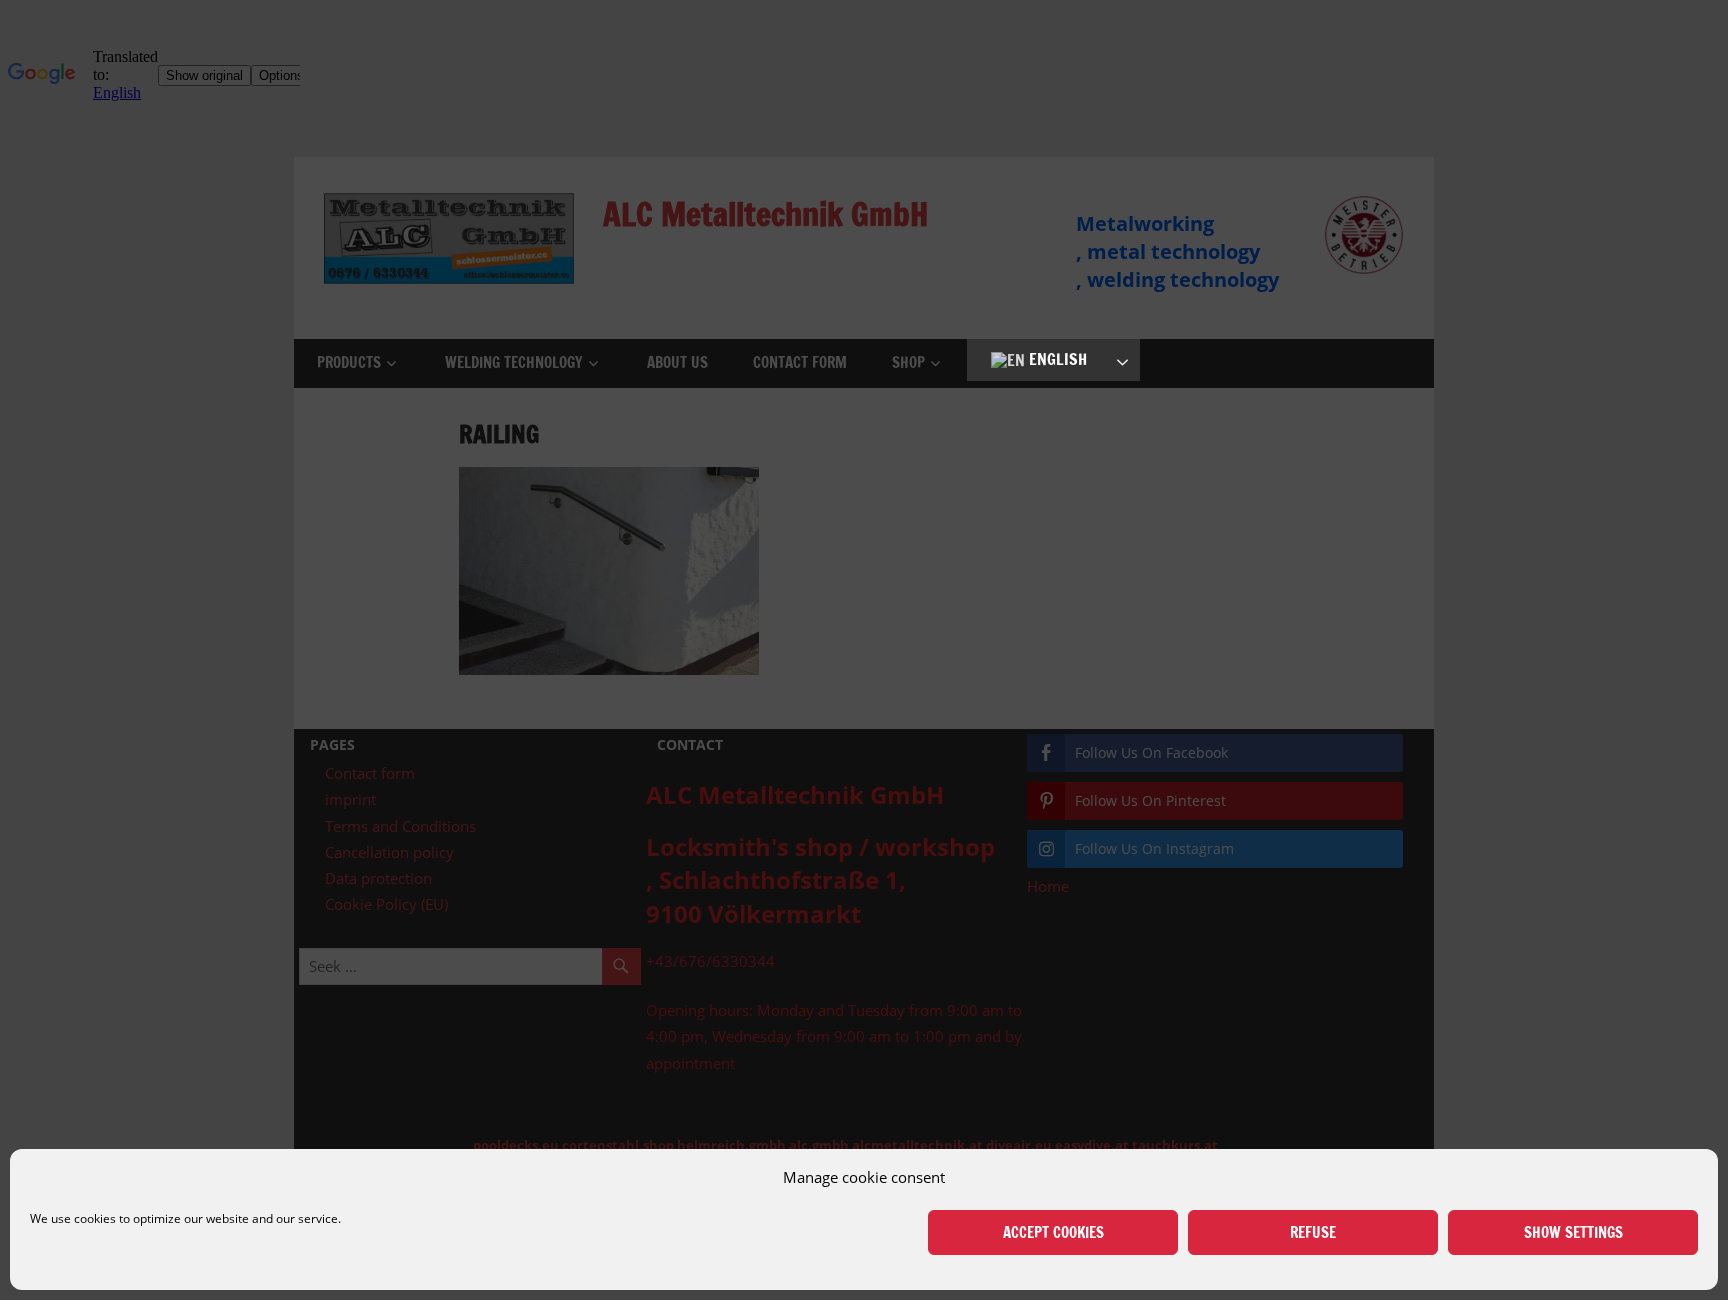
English (1056, 359)
